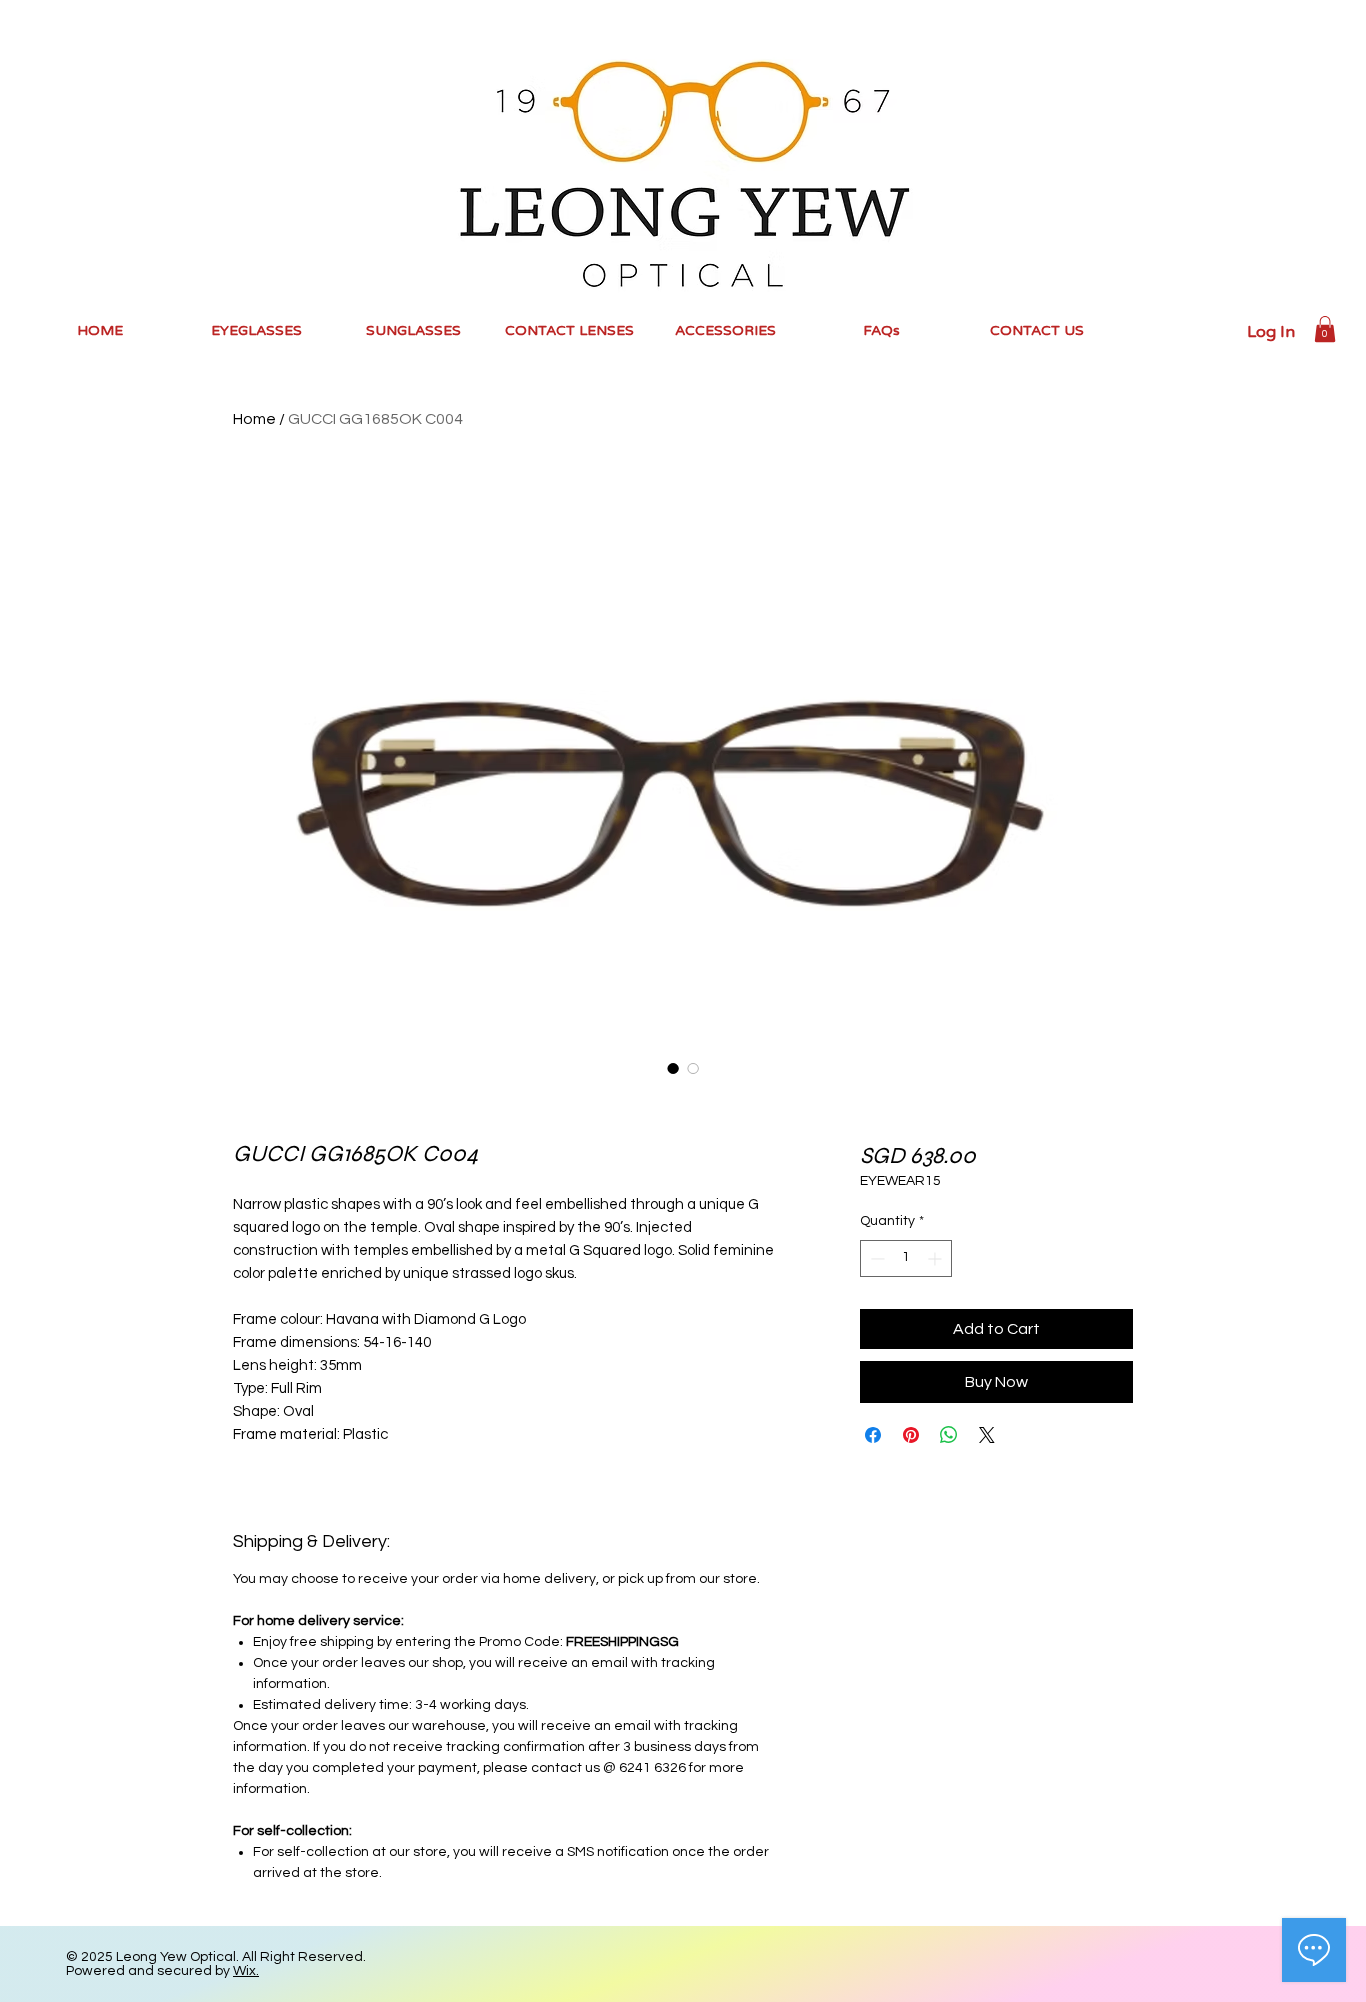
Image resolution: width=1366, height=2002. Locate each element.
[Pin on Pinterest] (911, 1435)
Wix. (246, 1971)
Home (254, 419)
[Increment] (936, 1258)
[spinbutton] (906, 1258)
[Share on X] (987, 1435)
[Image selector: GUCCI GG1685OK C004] (673, 1068)
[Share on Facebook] (873, 1435)
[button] (1325, 329)
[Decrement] (875, 1258)
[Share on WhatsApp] (949, 1435)
